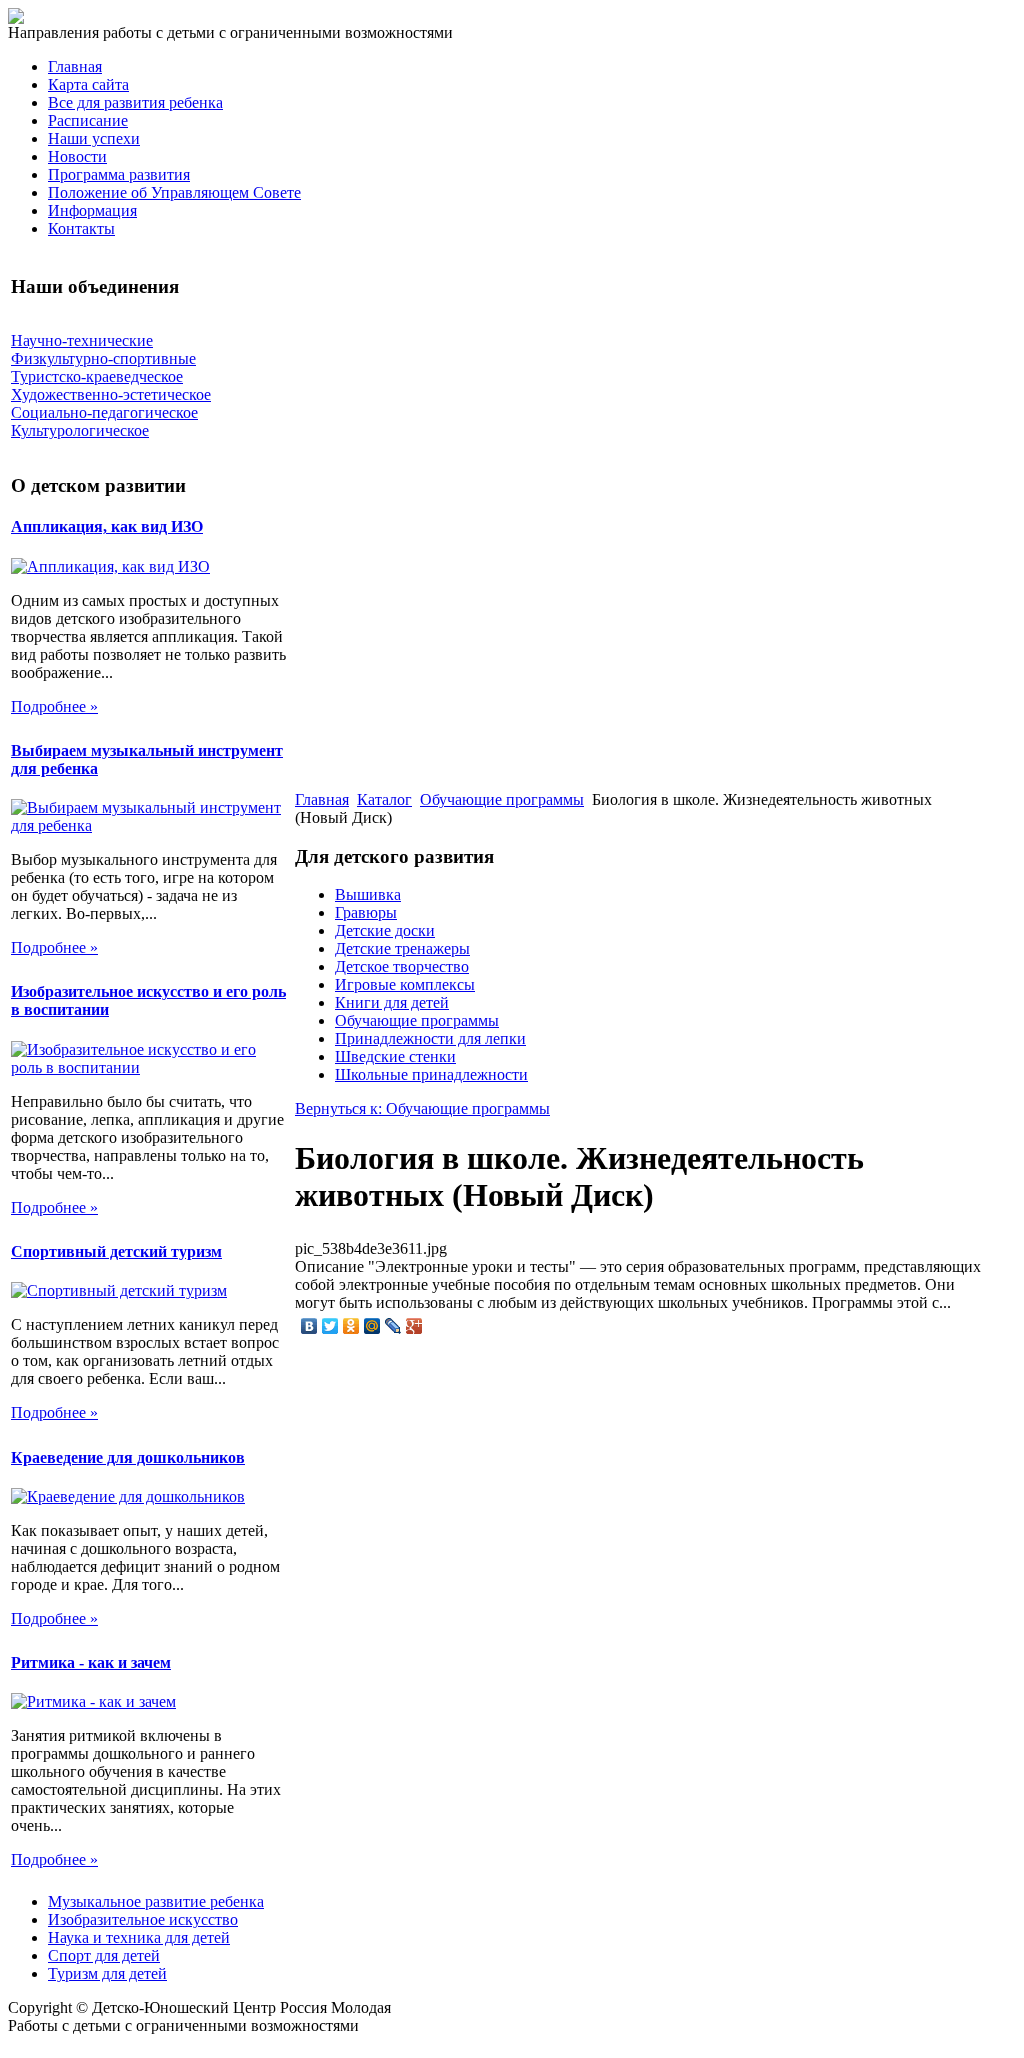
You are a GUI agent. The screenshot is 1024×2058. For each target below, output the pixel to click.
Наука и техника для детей (139, 1937)
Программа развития (119, 174)
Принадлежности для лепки (430, 1038)
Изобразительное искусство (143, 1919)
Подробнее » (54, 706)
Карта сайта (88, 84)
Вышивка (368, 894)
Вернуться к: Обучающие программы (422, 1108)
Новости (77, 156)
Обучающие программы (502, 799)
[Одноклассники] (351, 1326)
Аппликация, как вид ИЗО (107, 526)
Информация (92, 210)
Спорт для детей (104, 1955)
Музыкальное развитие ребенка (156, 1901)
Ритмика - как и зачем (91, 1662)
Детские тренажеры (402, 948)
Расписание (88, 120)
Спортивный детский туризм (116, 1251)
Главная (75, 66)
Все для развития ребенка (135, 102)
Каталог (384, 799)
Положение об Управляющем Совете (174, 192)
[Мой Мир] (372, 1326)
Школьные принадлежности (431, 1074)
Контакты (81, 228)
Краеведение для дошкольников (128, 1457)
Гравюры (366, 912)
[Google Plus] (414, 1326)
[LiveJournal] (393, 1326)
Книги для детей (392, 1002)
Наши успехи (94, 138)
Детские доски (385, 930)
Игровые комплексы (405, 984)
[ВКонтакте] (309, 1326)
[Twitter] (330, 1326)
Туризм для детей (107, 1973)
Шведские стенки (395, 1056)
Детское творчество (402, 966)
